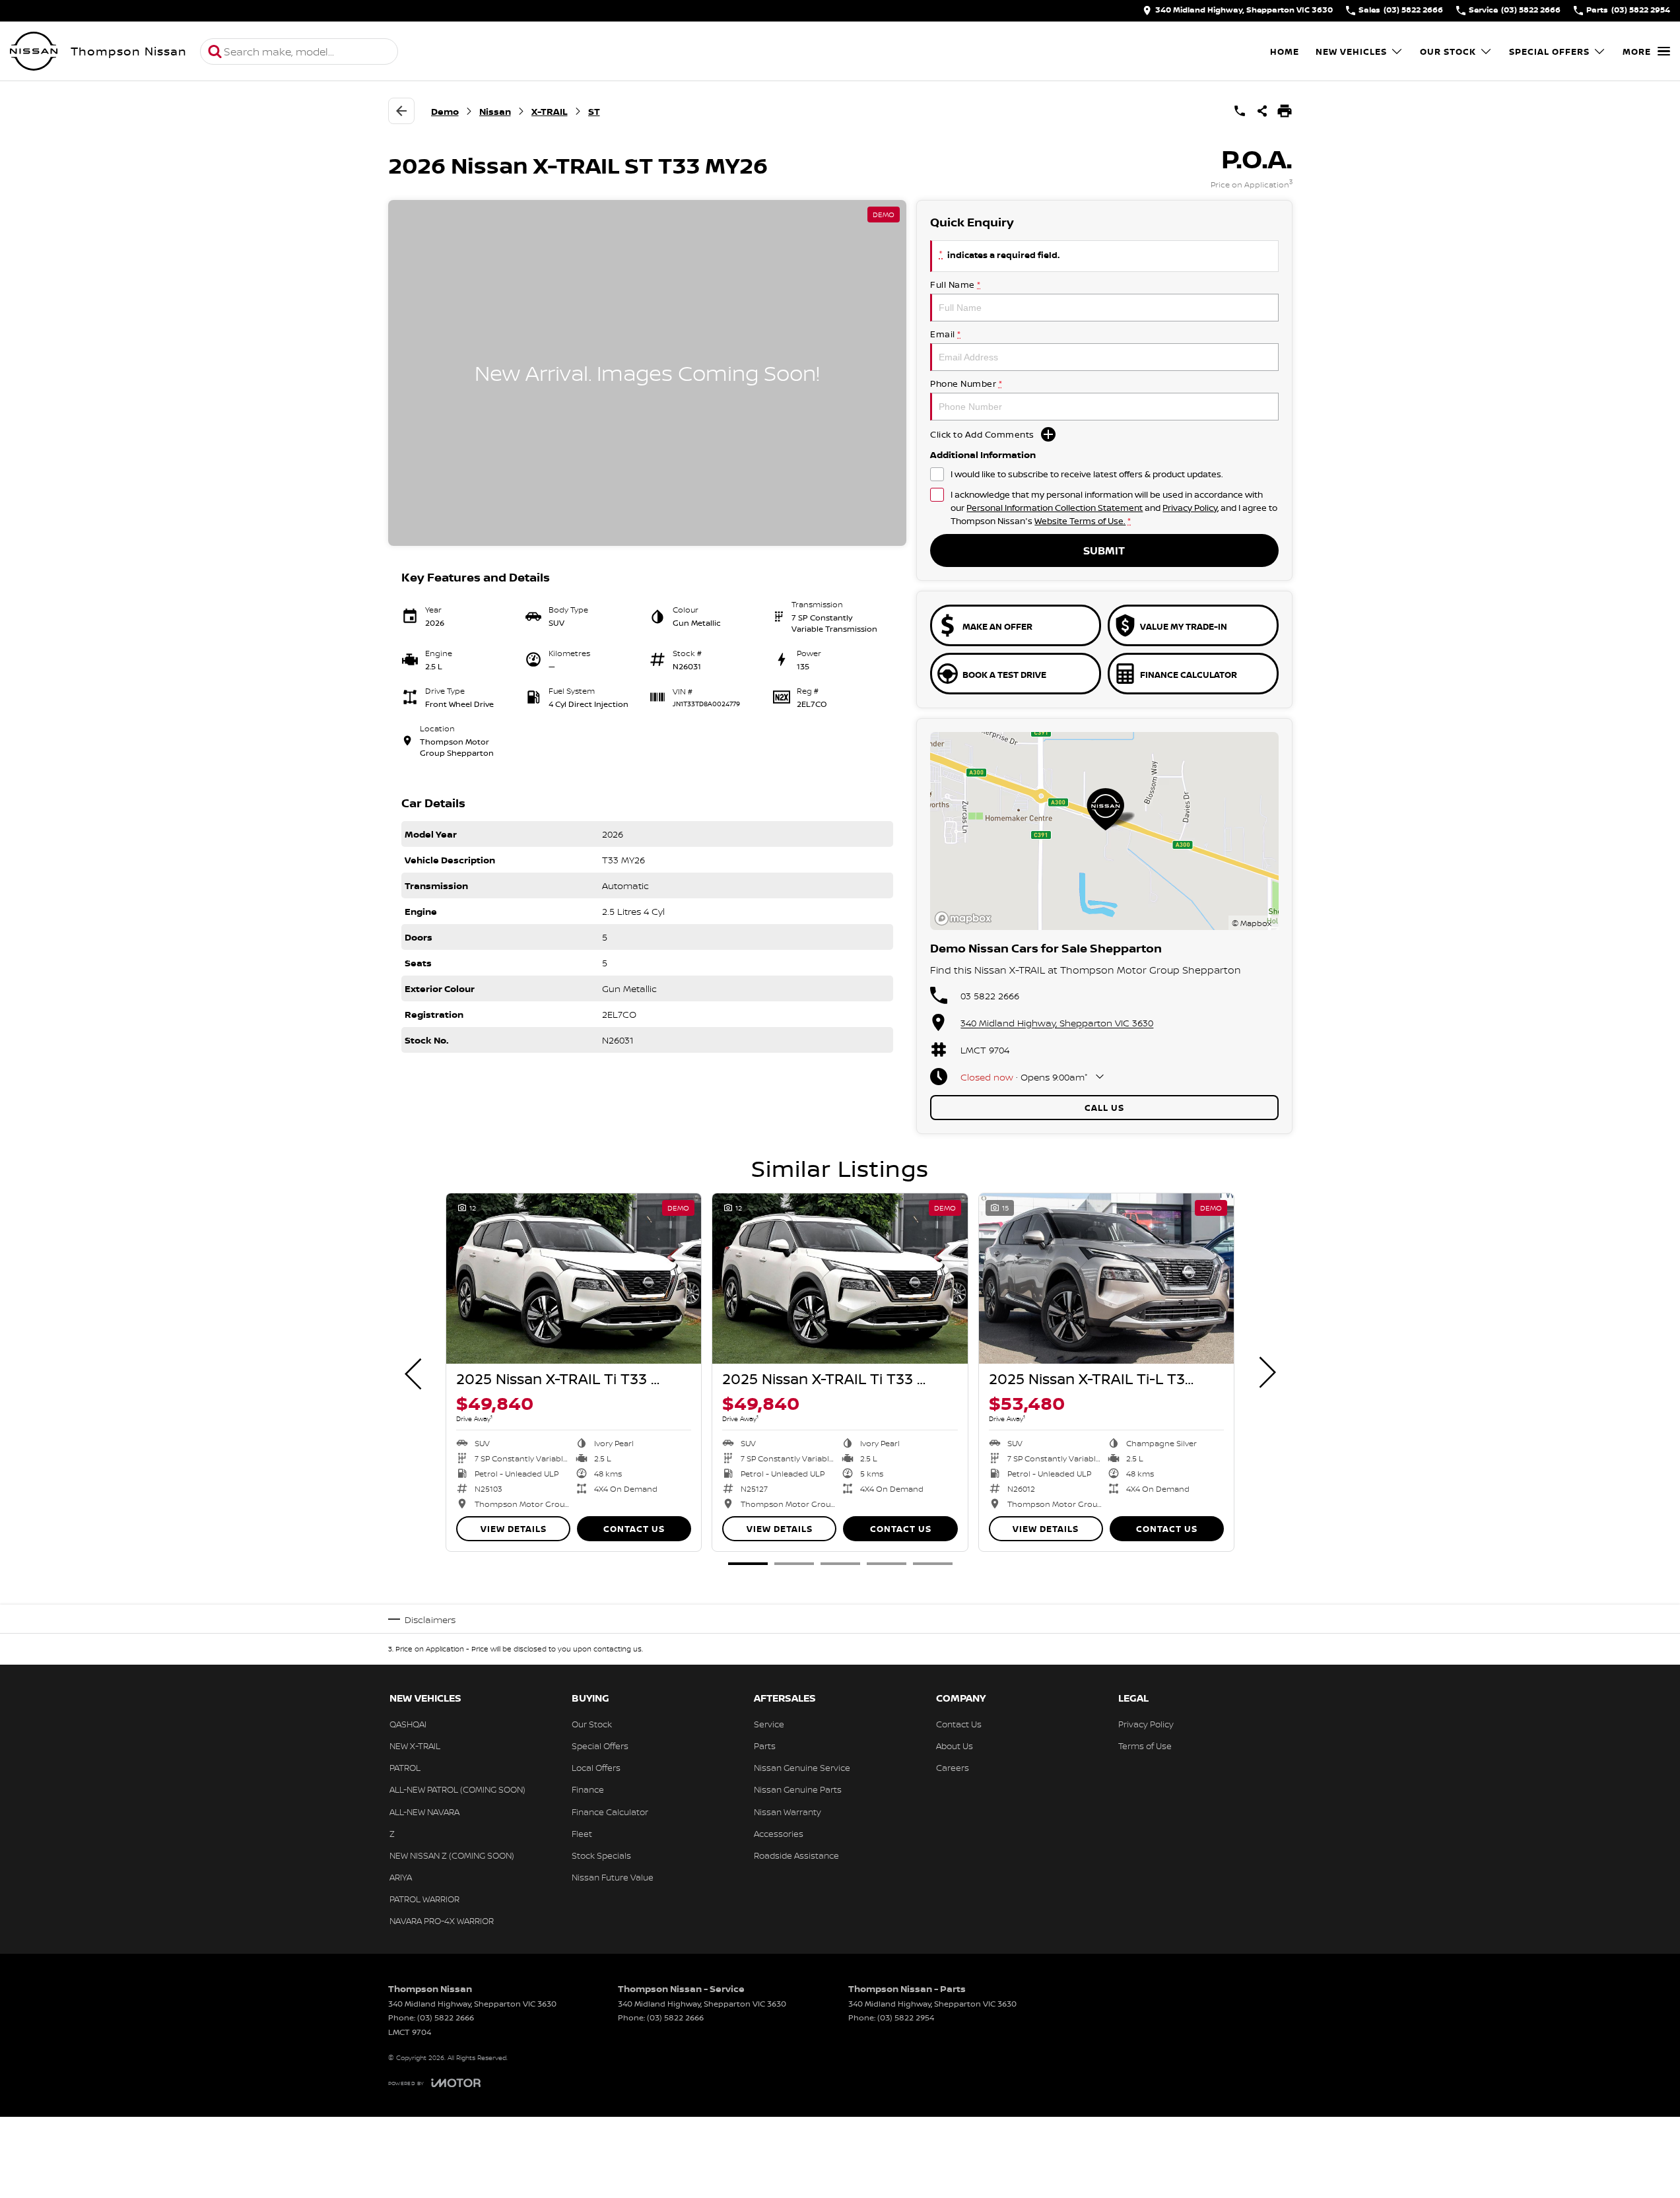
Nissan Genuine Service (802, 1768)
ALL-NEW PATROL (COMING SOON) (457, 1789)
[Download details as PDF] (1285, 111)
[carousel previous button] (415, 1372)
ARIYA (401, 1877)
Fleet (582, 1834)
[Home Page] (34, 51)
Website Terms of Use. (1080, 521)
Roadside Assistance (796, 1855)
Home (1285, 51)
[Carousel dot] (748, 1564)
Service (769, 1724)
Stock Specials (601, 1855)
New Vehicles (1351, 51)
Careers (953, 1768)
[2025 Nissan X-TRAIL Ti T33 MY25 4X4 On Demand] (574, 1279)
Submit (1104, 550)
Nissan (495, 111)
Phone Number (966, 383)
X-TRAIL (550, 111)
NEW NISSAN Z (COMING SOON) (452, 1855)
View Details (514, 1529)
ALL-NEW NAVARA (424, 1812)
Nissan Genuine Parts (798, 1789)
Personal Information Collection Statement (1055, 508)
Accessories (779, 1834)
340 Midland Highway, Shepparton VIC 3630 (1057, 1023)
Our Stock (1448, 51)
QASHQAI (408, 1724)
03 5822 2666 (990, 996)
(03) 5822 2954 (906, 2017)
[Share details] (1262, 111)
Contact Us (634, 1529)
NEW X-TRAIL (415, 1746)
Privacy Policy (1190, 508)
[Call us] (1240, 111)
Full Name (956, 284)
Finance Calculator (610, 1812)
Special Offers (1549, 51)
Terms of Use (1145, 1746)
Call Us (1104, 1108)
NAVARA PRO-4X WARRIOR (442, 1921)
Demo (445, 111)
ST (594, 111)
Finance (588, 1789)
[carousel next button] (1266, 1372)
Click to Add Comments (982, 434)
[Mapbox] (966, 918)
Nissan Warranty (788, 1812)
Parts (765, 1746)
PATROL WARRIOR (424, 1899)
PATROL (405, 1768)
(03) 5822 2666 (446, 2017)
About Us (955, 1746)
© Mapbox (1252, 923)
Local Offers (596, 1768)
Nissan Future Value (613, 1877)
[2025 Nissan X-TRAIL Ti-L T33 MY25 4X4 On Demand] (1106, 1279)
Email (946, 334)
